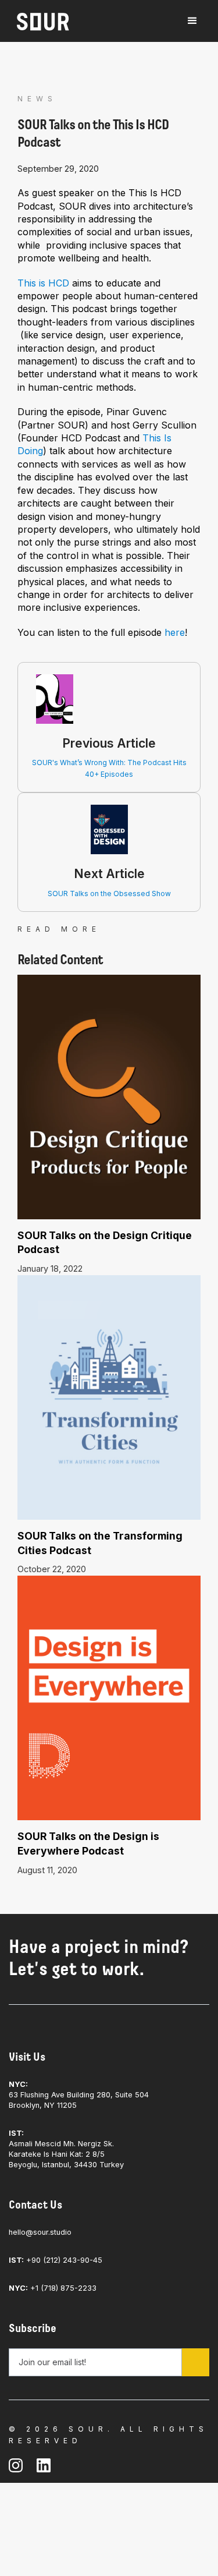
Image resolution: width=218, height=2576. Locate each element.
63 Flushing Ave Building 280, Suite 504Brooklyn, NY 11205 (79, 2095)
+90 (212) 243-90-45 (56, 2260)
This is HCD (43, 283)
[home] (40, 22)
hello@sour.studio (40, 2232)
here (175, 632)
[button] (192, 21)
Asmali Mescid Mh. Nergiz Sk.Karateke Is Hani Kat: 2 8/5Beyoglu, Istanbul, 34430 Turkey (66, 2149)
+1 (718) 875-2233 (53, 2288)
